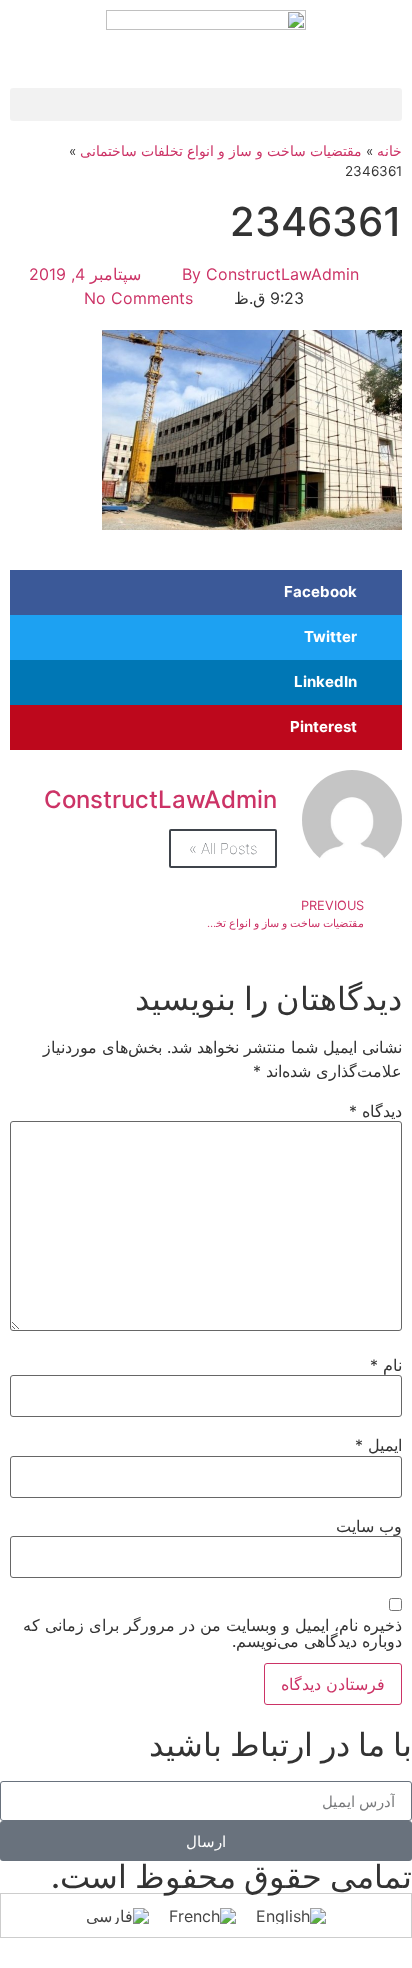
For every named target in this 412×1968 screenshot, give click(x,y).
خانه (389, 151)
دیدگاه (375, 1111)
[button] (206, 104)
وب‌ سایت (369, 1526)
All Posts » (223, 848)
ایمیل (378, 1445)
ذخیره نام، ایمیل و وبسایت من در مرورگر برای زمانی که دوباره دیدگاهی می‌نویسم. (212, 1633)
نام (386, 1365)
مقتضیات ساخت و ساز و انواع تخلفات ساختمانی (221, 151)
